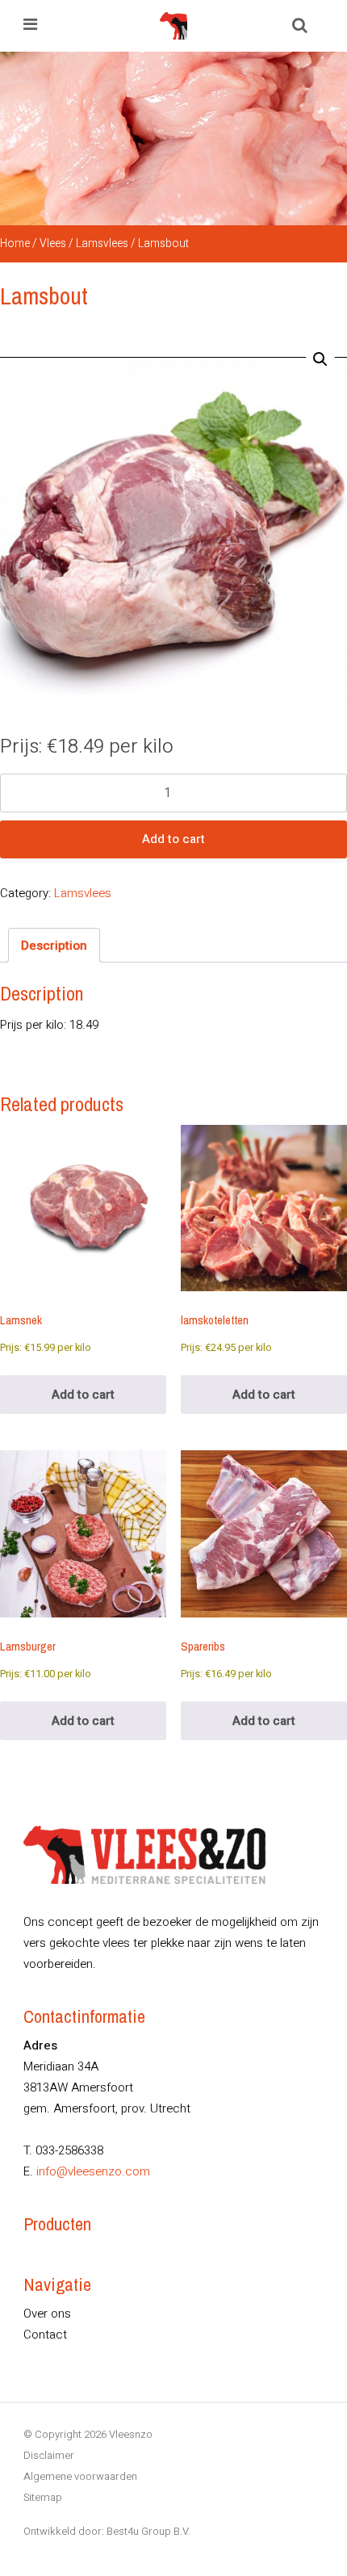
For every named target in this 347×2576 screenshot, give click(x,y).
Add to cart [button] (83, 1395)
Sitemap (43, 2497)
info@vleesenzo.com (93, 2171)
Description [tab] (54, 946)
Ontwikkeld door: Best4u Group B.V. (107, 2531)
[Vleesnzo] (173, 26)
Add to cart (173, 839)
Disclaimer (49, 2455)
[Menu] (30, 26)
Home (15, 244)
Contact (45, 2335)
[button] (320, 359)
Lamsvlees (102, 244)
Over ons (47, 2314)
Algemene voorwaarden (80, 2476)
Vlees (53, 244)
